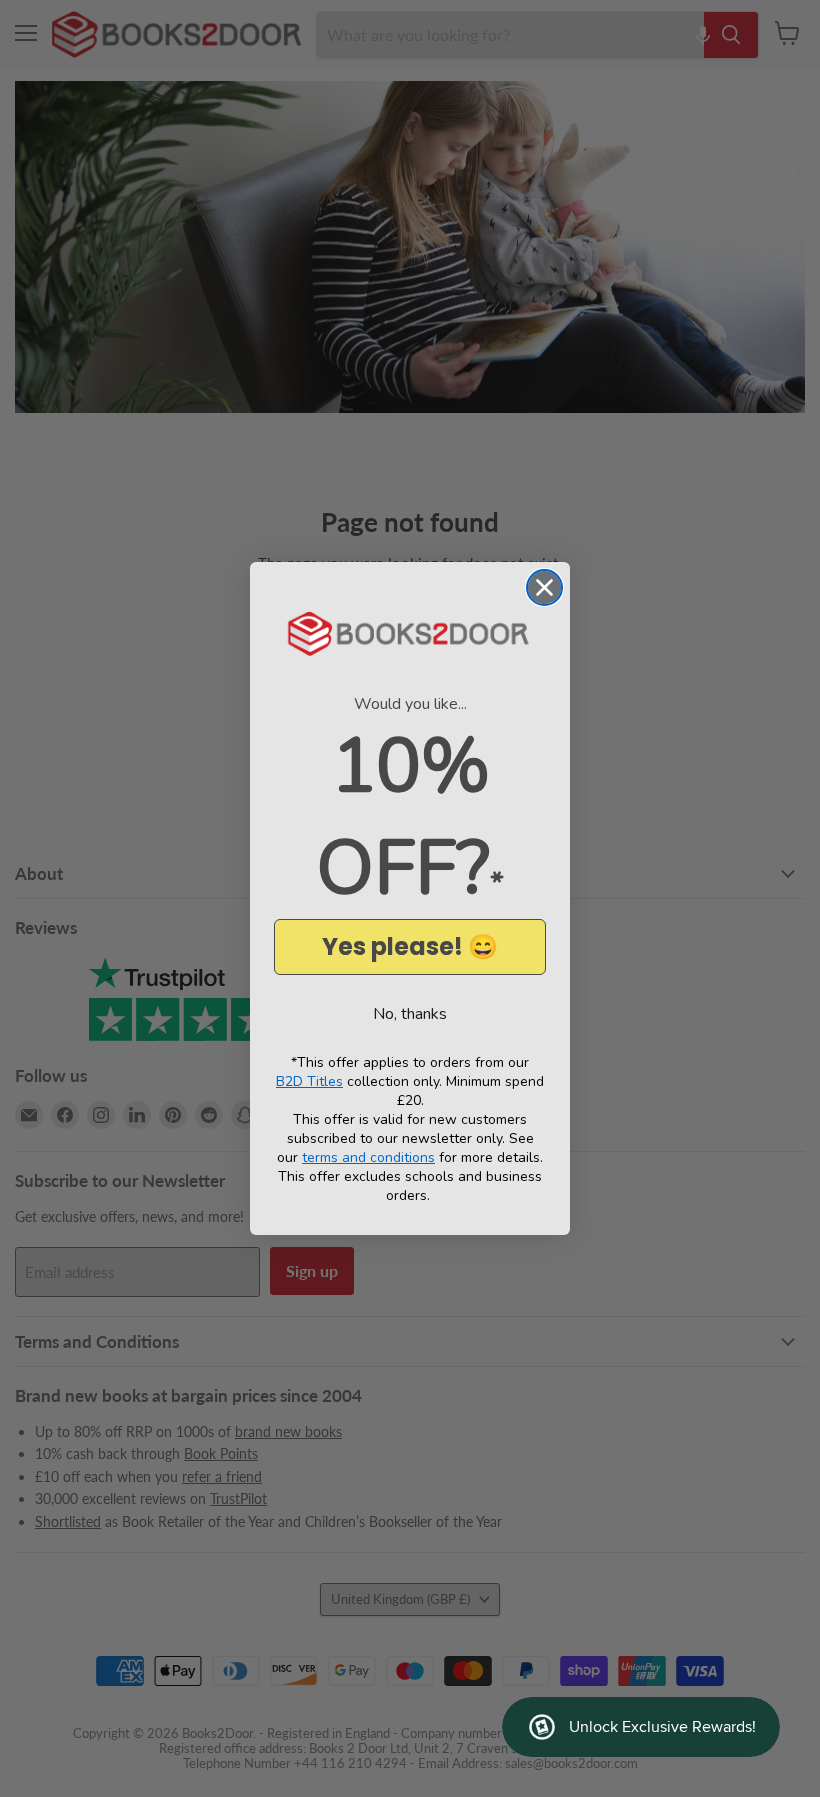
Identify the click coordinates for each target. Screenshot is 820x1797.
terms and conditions (368, 1157)
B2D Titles (309, 1081)
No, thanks (410, 1014)
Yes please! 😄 (410, 946)
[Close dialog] (544, 587)
